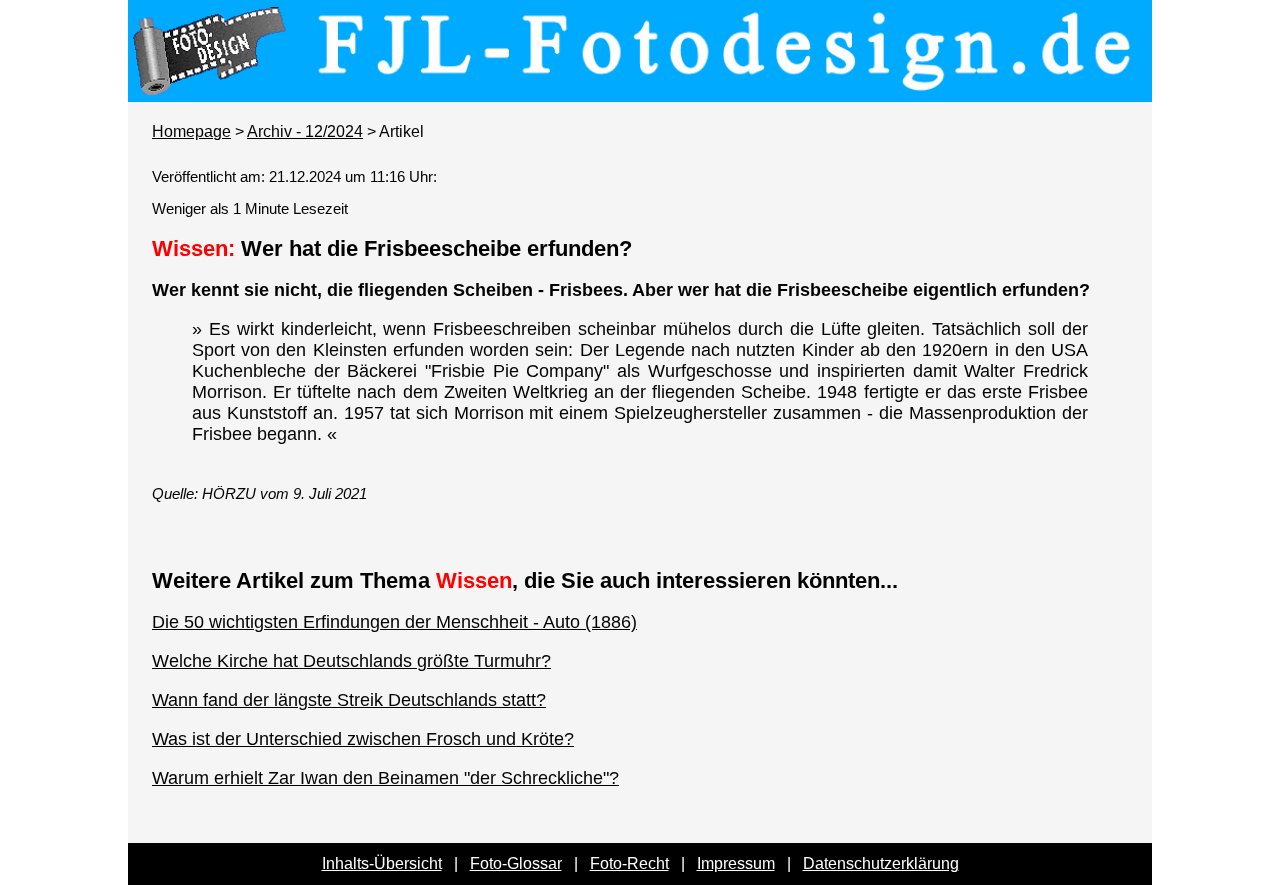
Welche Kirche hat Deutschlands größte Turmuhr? (351, 661)
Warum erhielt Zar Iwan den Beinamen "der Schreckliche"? (385, 778)
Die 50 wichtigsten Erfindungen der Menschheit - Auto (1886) (394, 622)
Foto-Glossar (516, 863)
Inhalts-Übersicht (382, 863)
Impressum (736, 863)
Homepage (191, 131)
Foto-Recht (629, 863)
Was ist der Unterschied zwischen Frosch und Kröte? (363, 739)
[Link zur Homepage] (640, 88)
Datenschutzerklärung (881, 863)
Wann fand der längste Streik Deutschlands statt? (349, 700)
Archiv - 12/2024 (305, 131)
